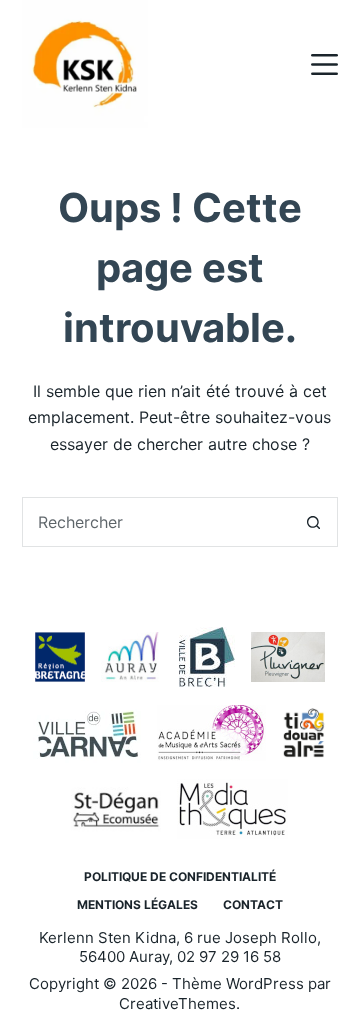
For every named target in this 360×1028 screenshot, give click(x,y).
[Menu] (324, 64)
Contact (253, 904)
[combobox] (156, 522)
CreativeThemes (177, 1003)
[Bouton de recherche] (313, 522)
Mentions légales (137, 904)
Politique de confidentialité (180, 876)
